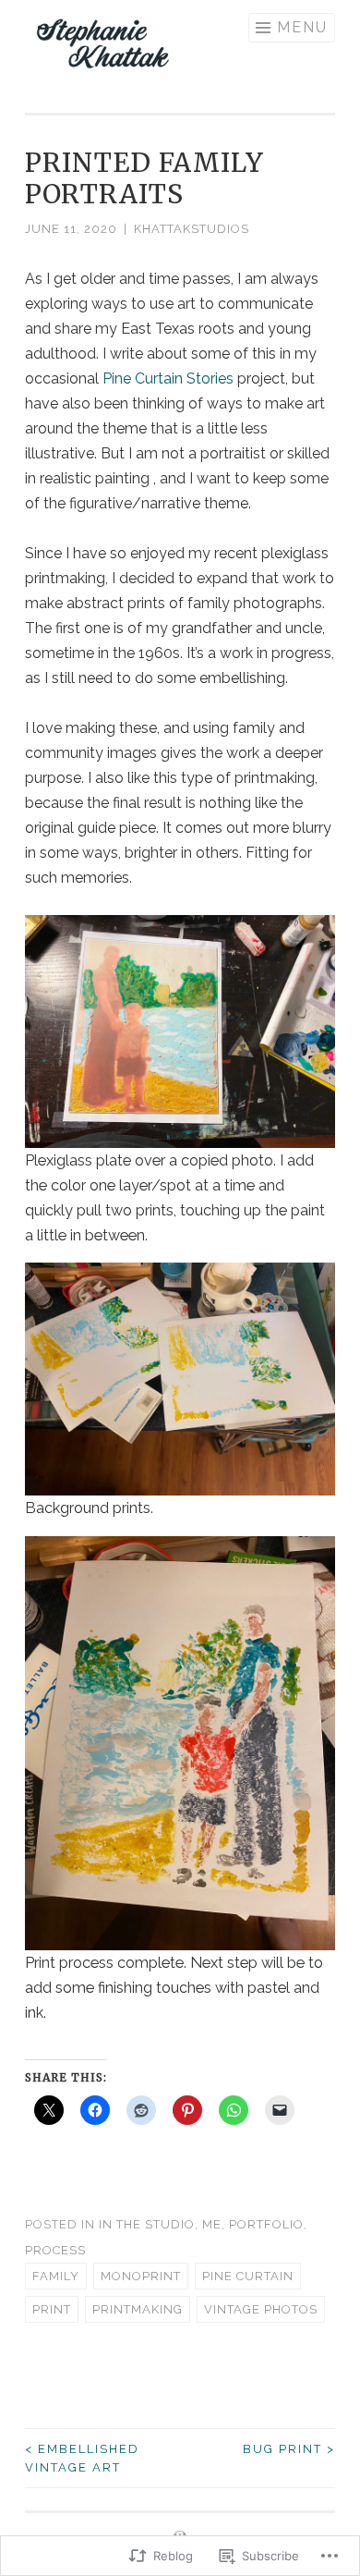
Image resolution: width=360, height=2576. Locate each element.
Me (212, 2224)
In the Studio (147, 2224)
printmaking (138, 2309)
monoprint (141, 2276)
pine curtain (248, 2276)
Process (55, 2250)
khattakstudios (192, 229)
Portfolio (266, 2224)
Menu (302, 27)
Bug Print (289, 2449)
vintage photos (261, 2309)
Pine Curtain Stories (168, 378)
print (52, 2309)
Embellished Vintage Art (82, 2458)
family (56, 2276)
